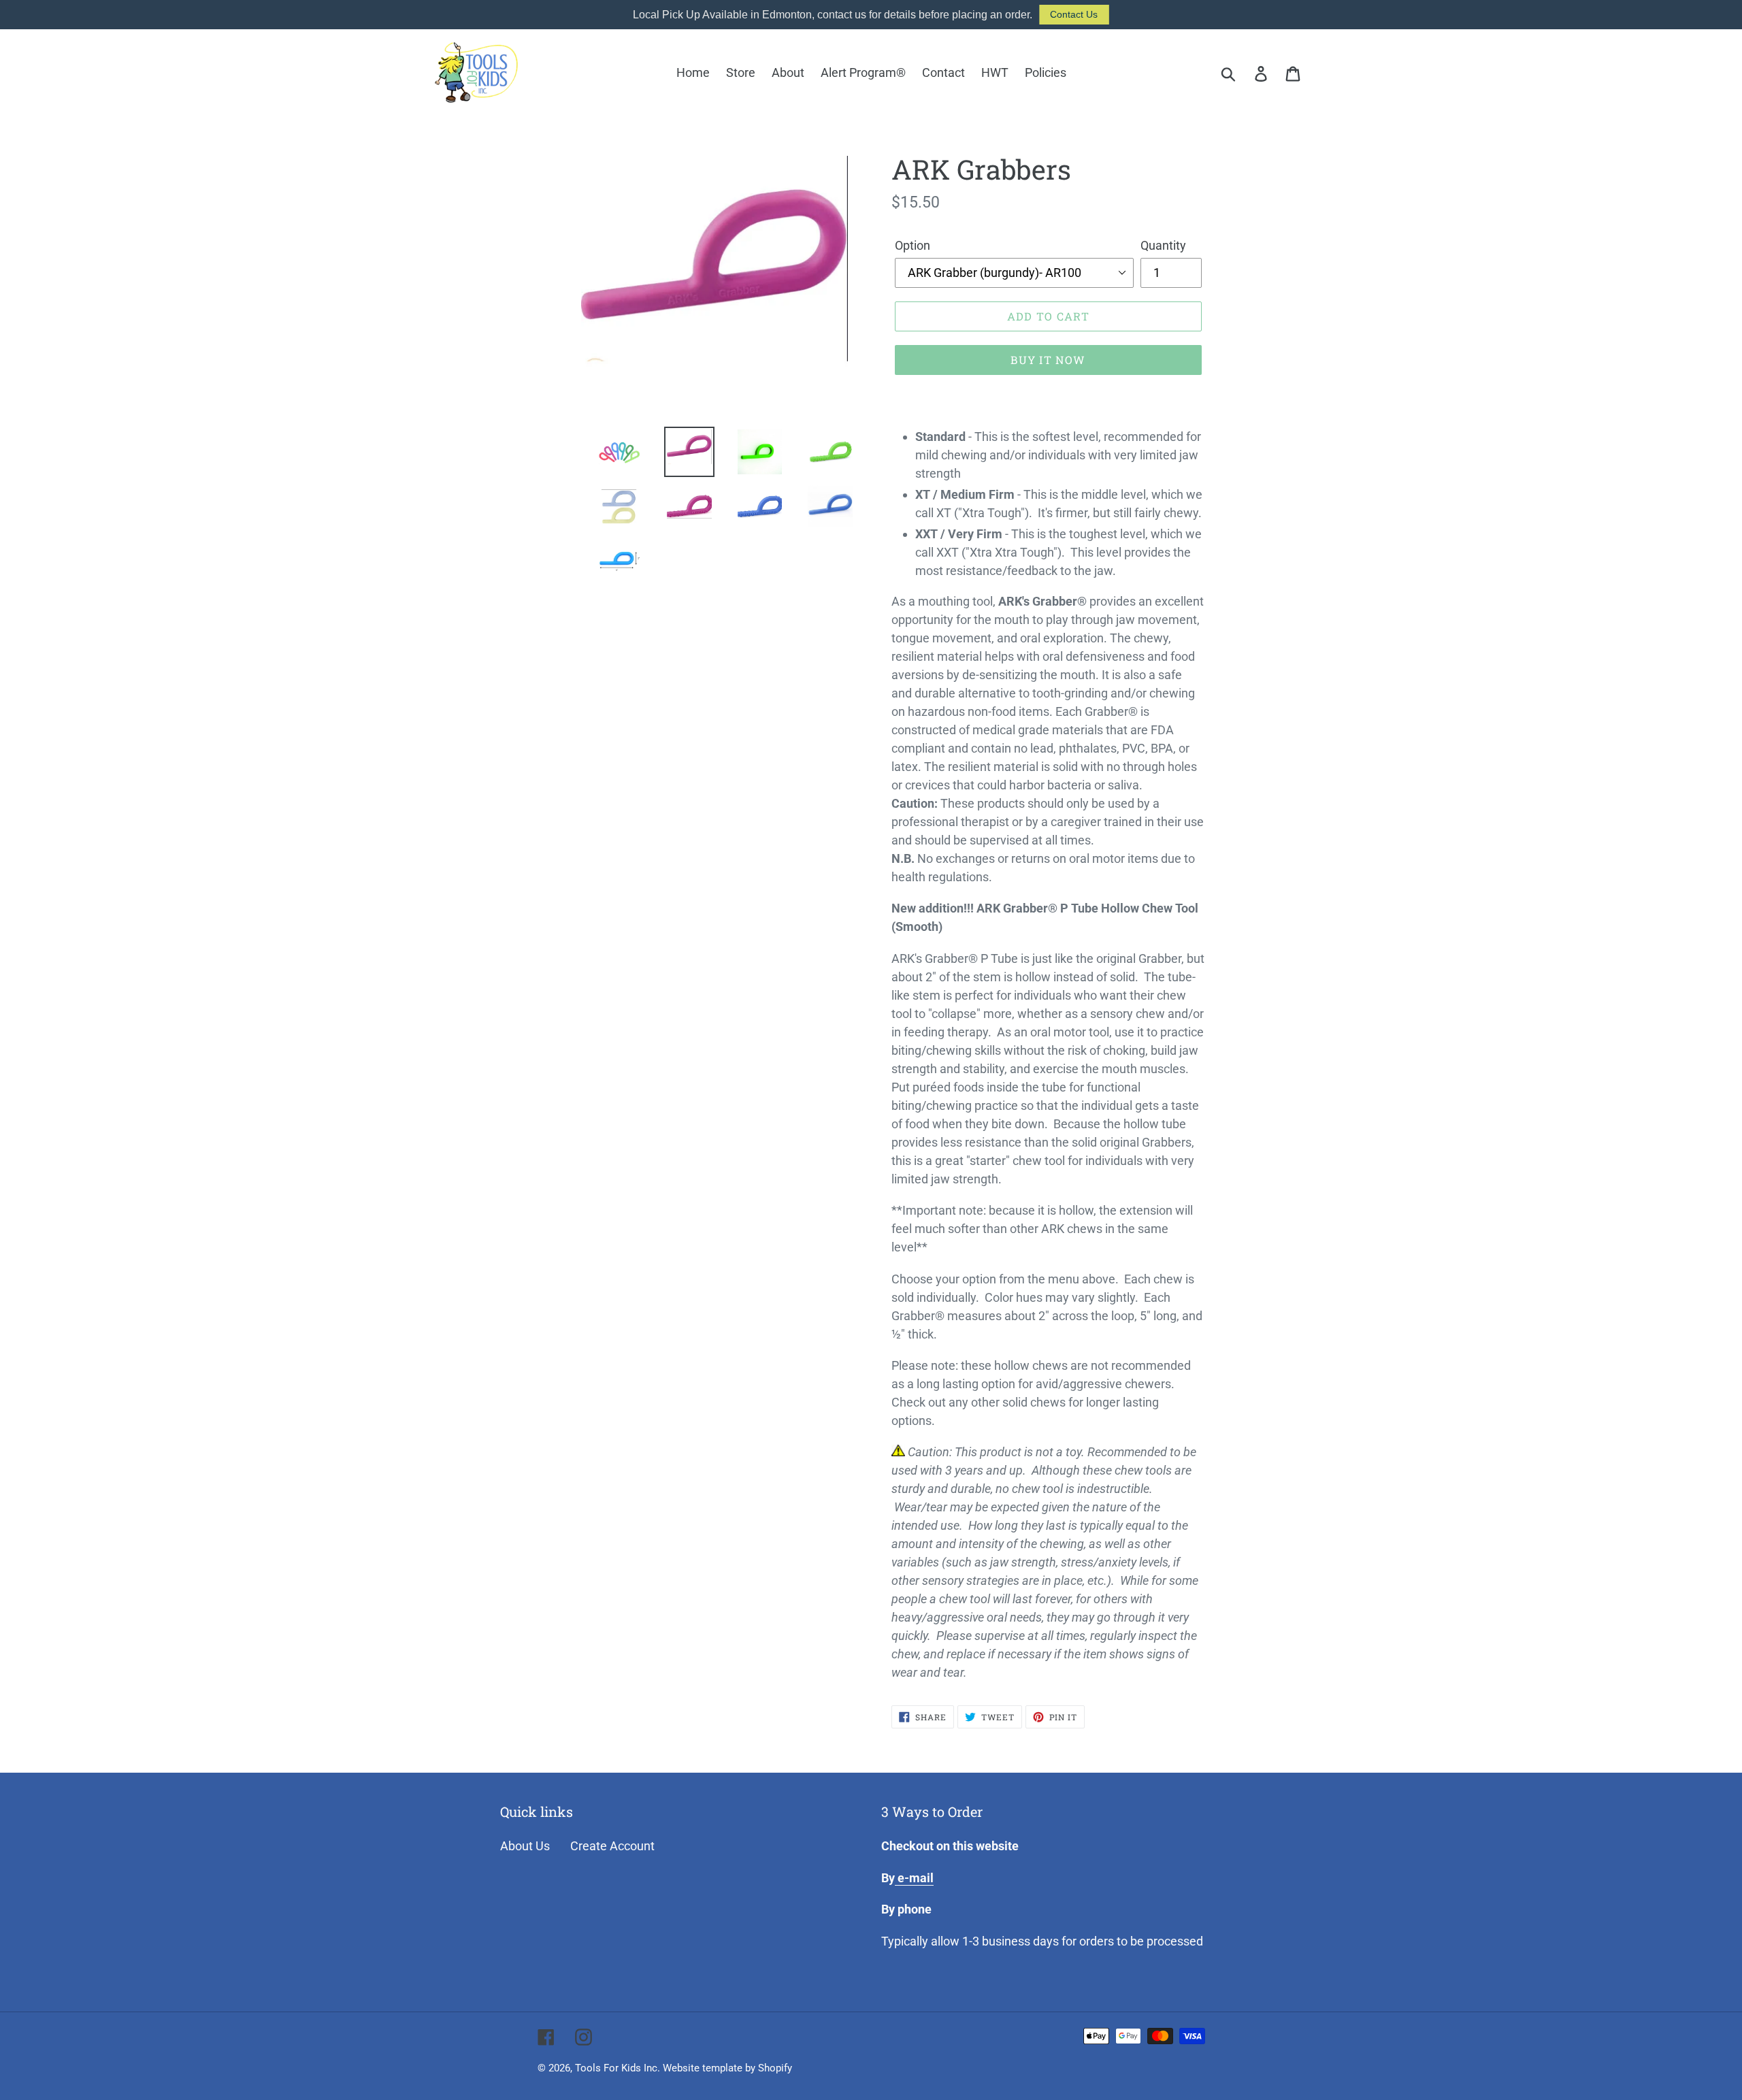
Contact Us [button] (1074, 14)
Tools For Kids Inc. (618, 2068)
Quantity (1163, 245)
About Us (525, 1846)
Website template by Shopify (727, 2068)
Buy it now (1048, 360)
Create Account (612, 1846)
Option (913, 245)
